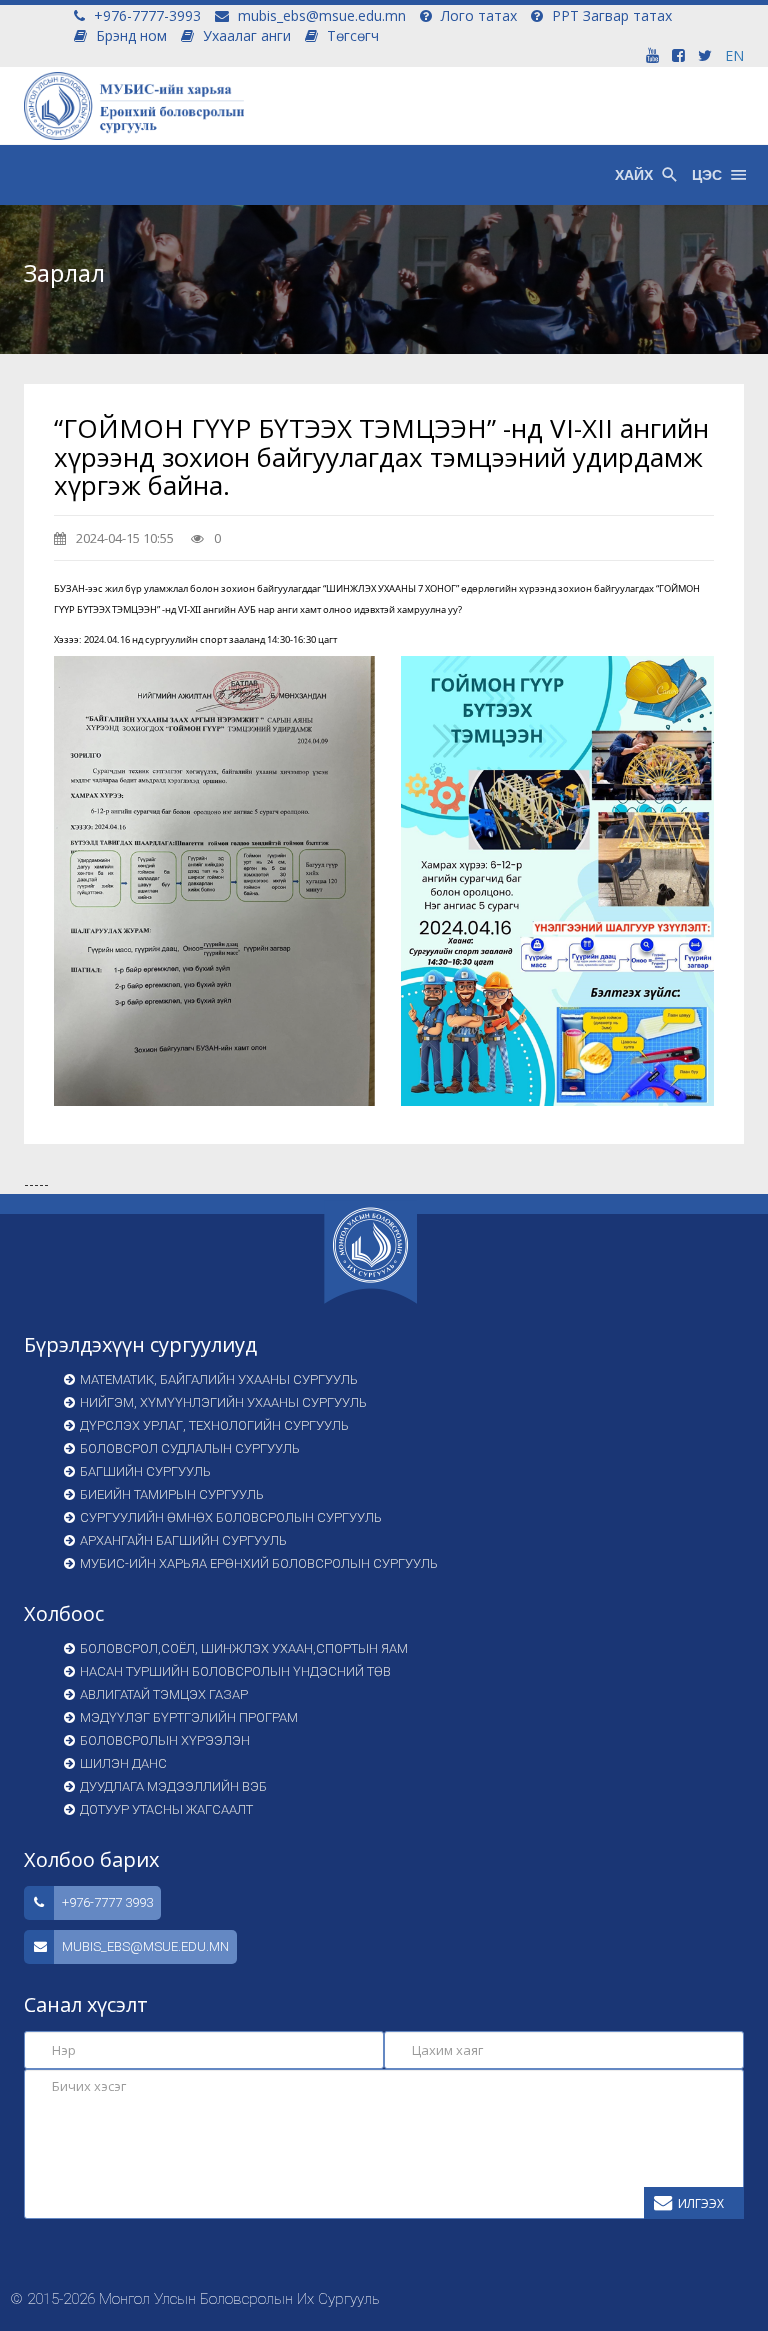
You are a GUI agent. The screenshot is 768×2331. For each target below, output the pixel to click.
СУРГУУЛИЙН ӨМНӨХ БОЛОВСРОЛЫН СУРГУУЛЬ (231, 1517)
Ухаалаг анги (245, 35)
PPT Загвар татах (610, 15)
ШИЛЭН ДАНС (123, 1763)
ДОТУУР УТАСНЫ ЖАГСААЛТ (166, 1809)
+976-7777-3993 (145, 15)
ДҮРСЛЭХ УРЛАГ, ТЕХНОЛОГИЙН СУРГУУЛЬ (214, 1425)
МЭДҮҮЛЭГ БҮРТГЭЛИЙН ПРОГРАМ (189, 1717)
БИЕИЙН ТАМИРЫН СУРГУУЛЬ (172, 1494)
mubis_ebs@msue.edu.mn (320, 15)
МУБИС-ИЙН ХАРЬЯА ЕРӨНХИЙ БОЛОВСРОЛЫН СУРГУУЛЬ (259, 1563)
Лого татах (477, 15)
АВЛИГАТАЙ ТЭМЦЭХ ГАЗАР (164, 1694)
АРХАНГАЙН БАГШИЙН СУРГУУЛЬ (183, 1540)
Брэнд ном (129, 35)
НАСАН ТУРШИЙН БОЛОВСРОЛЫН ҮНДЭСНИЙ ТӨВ (235, 1671)
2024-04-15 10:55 (123, 538)
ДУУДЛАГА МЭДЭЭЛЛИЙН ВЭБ (173, 1786)
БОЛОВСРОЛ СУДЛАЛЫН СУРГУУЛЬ (190, 1448)
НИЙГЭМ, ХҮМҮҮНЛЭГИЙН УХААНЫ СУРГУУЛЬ (223, 1402)
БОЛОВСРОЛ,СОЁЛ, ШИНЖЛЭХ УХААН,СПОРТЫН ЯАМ (244, 1648)
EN (734, 55)
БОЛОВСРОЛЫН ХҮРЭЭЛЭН (165, 1740)
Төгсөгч (351, 35)
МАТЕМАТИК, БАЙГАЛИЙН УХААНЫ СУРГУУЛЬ (219, 1379)
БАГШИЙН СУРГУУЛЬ (145, 1471)
